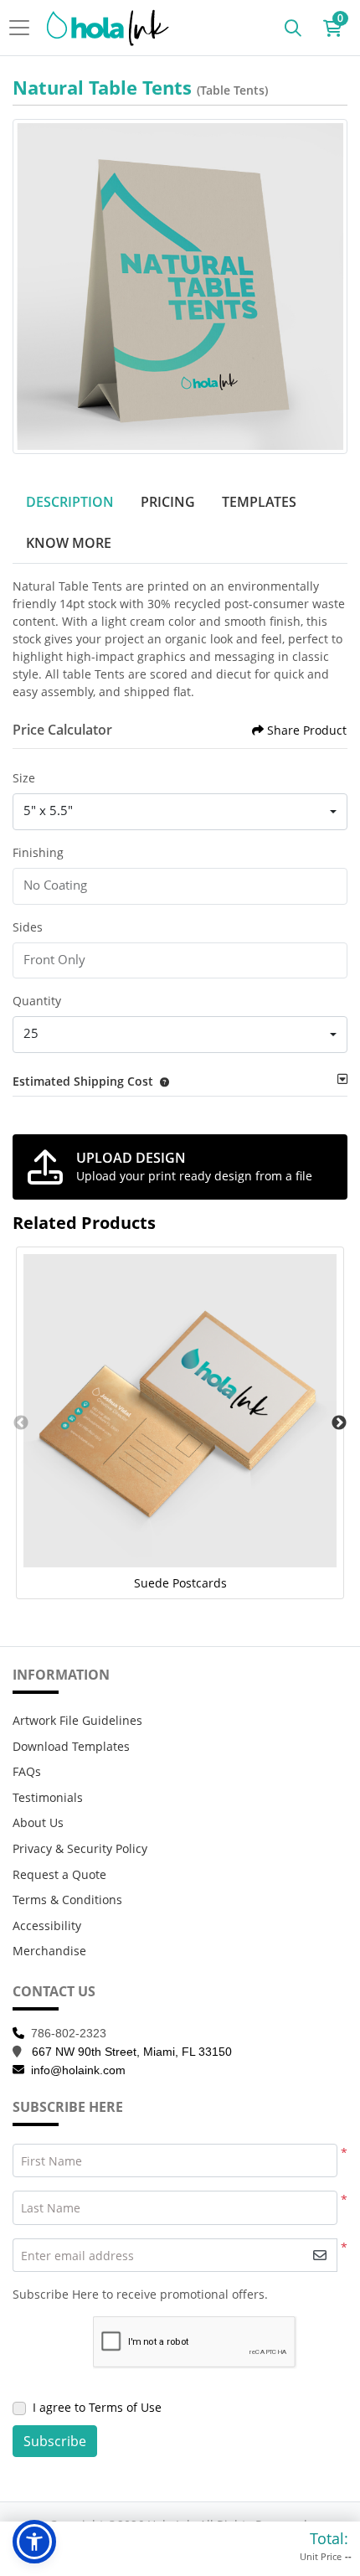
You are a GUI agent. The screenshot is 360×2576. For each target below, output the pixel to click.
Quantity (37, 1001)
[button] (161, 1081)
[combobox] (180, 812)
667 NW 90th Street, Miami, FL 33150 (132, 2052)
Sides (28, 927)
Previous (21, 1423)
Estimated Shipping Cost (83, 1081)
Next (339, 1423)
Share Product (307, 730)
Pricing (168, 502)
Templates (259, 502)
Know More (69, 543)
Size (24, 778)
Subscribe (55, 2441)
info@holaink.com (78, 2070)
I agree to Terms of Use (97, 2407)
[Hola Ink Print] (108, 28)
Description (70, 502)
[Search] (293, 28)
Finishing (38, 852)
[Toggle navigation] (24, 28)
